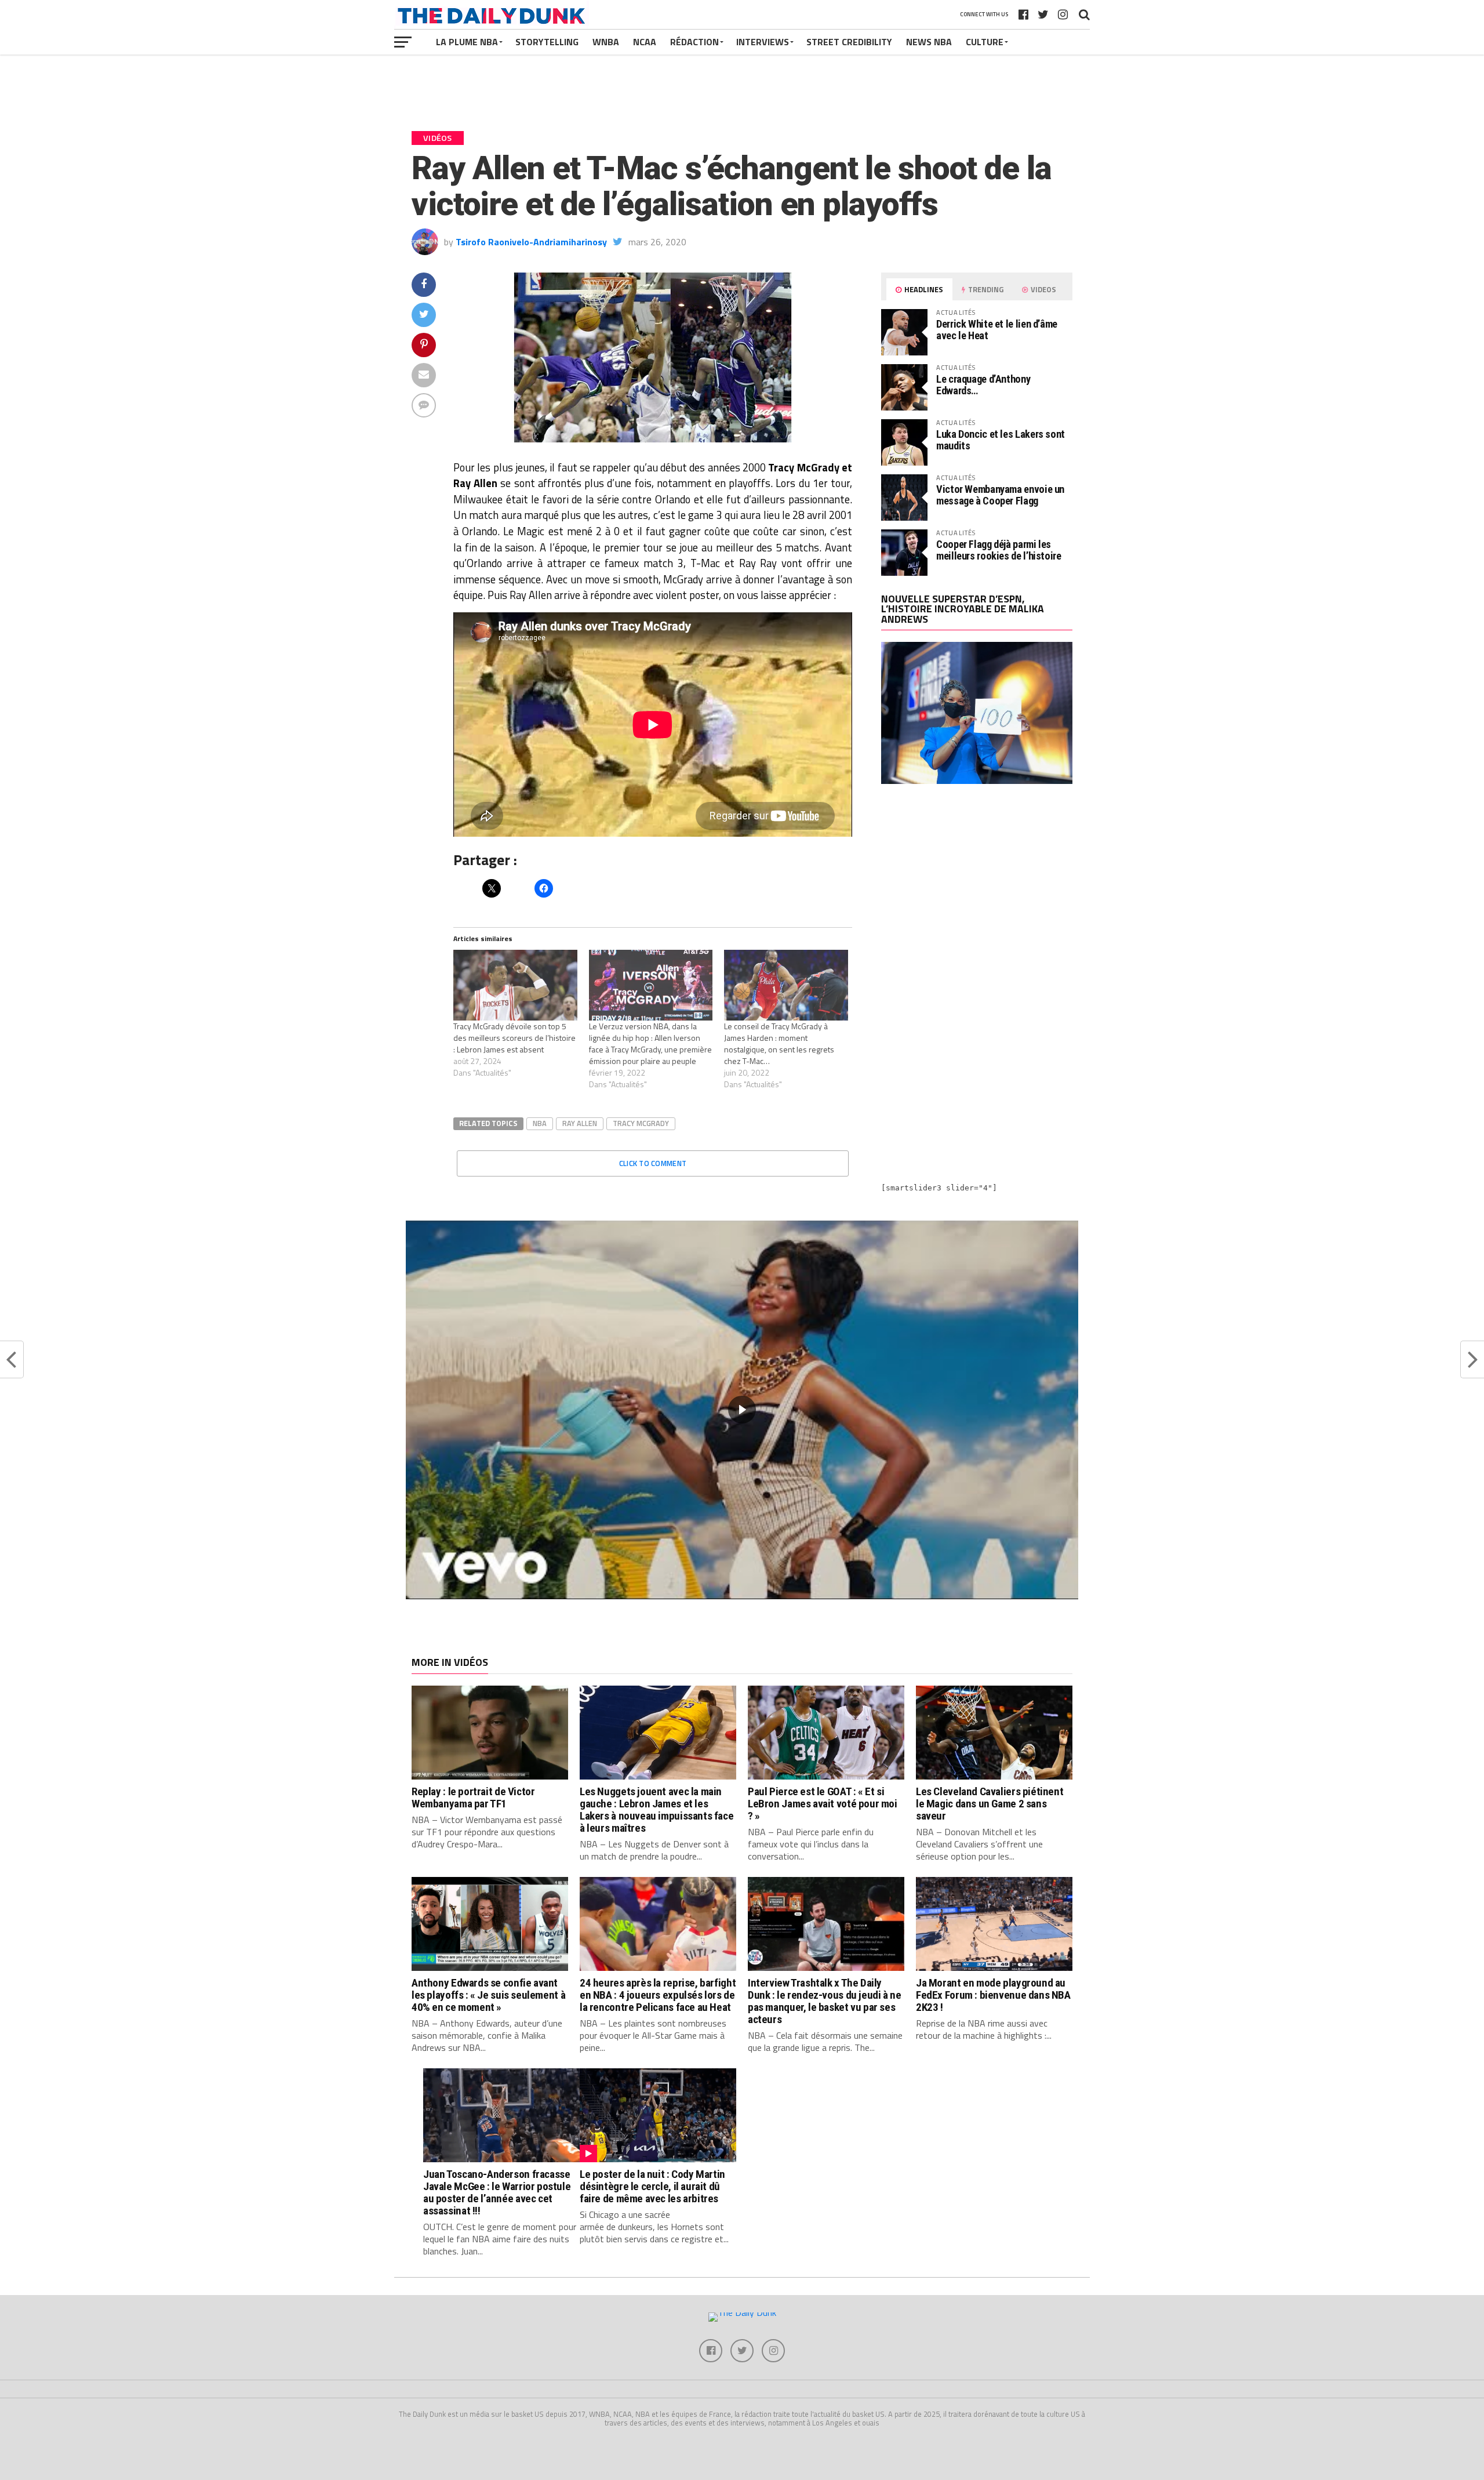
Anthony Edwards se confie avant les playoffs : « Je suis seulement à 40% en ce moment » (488, 1995)
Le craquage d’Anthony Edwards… (983, 385)
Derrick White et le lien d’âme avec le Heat (997, 330)
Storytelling (547, 42)
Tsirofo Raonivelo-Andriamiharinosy (531, 242)
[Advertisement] (977, 895)
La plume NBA (467, 42)
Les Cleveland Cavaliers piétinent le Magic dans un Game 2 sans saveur (990, 1804)
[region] (742, 1410)
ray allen (580, 1123)
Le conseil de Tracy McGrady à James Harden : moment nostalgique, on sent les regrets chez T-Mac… (779, 1043)
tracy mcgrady (641, 1123)
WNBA (606, 42)
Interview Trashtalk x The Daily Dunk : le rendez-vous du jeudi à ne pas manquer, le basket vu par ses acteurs (825, 2001)
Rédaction (694, 42)
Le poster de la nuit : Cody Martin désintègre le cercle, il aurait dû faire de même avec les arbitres (652, 2186)
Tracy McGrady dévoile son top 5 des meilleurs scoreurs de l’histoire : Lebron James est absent (514, 1038)
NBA (540, 1123)
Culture (985, 42)
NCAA (645, 42)
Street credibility (849, 42)
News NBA (929, 42)
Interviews (763, 42)
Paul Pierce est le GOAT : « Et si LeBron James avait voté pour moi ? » (823, 1804)
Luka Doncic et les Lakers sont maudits (1001, 440)
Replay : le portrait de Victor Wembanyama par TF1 (473, 1798)
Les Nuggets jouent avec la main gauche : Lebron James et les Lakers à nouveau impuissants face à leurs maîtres (656, 1810)
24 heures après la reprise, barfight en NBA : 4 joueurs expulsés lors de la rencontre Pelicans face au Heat (658, 1995)
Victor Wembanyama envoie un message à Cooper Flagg (1000, 495)
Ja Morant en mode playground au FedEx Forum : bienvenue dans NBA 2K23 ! (993, 1995)
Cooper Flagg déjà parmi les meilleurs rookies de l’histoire (999, 550)
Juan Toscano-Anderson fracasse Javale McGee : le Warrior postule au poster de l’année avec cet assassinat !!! (497, 2192)
